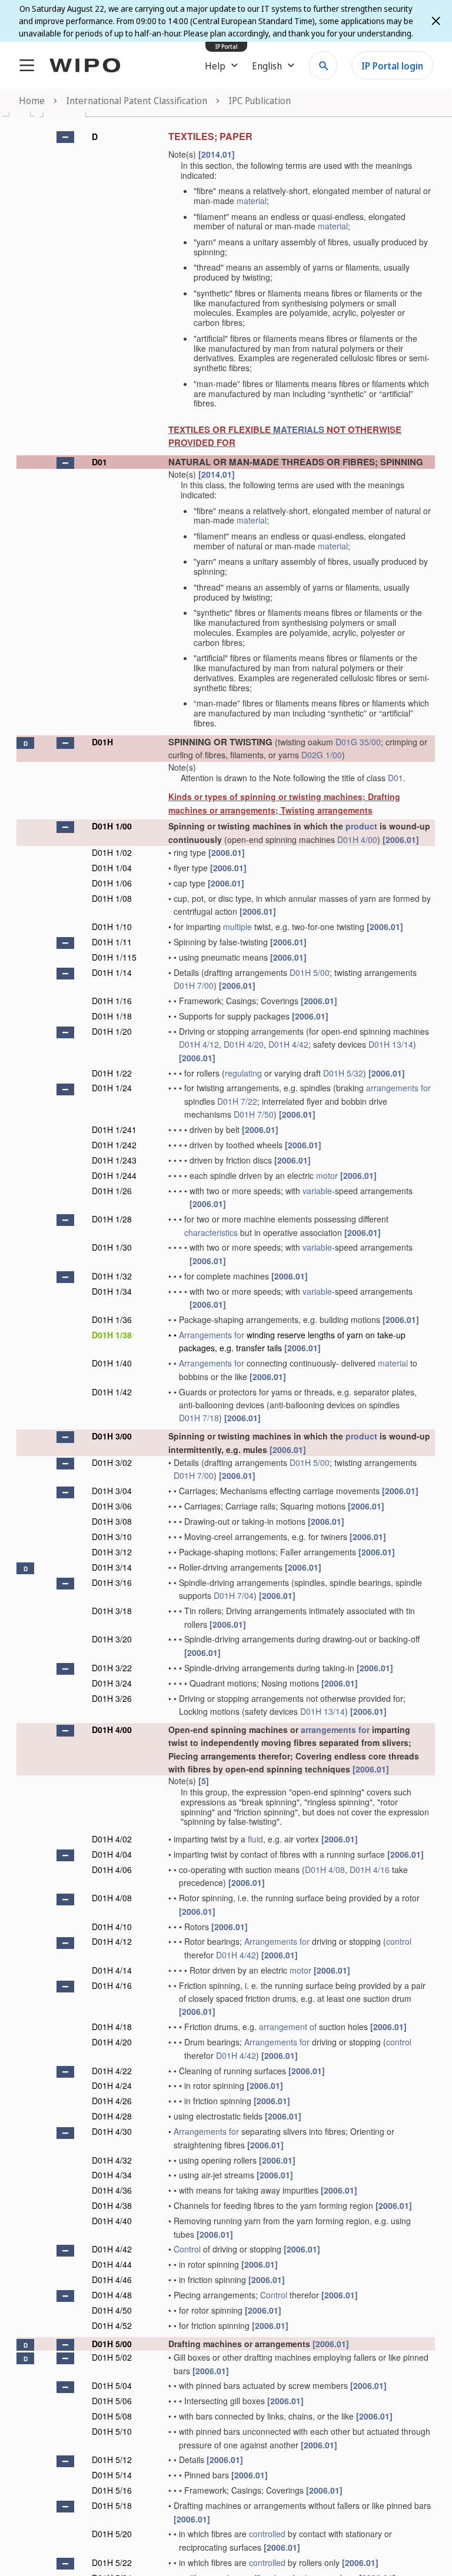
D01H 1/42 (112, 1392)
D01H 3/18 (112, 1611)
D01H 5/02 (112, 2357)
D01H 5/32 (343, 1073)
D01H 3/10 (112, 1537)
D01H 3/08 (112, 1521)
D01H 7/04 (234, 1595)
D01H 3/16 (112, 1582)
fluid (255, 1839)
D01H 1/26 (112, 1191)
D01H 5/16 (112, 2490)
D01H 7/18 (199, 1418)
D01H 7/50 (254, 1114)
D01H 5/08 (112, 2416)
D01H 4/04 (112, 1854)
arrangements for (398, 1088)
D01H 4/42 (288, 1044)
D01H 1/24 (112, 1088)
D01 (99, 462)
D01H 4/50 (112, 2310)
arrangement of (288, 2027)
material (252, 201)
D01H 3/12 (112, 1552)
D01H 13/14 (391, 1044)
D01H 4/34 (112, 2175)
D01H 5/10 (112, 2431)
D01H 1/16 (112, 1001)
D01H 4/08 (325, 1869)
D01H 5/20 (112, 2534)
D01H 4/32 (112, 2160)
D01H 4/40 (112, 2221)
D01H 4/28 (112, 2116)
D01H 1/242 (114, 1145)
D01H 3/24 (112, 1683)
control (399, 1941)
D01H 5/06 (112, 2401)
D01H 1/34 (112, 1291)
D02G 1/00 (322, 755)
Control (187, 2249)
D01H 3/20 (112, 1639)
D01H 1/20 (112, 1031)
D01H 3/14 (112, 1567)
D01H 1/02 (112, 852)
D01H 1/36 (112, 1319)
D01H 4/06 (112, 1869)
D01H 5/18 (112, 2505)
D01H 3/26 (112, 1698)
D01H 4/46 (112, 2280)
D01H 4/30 (112, 2131)
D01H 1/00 (112, 826)
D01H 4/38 (112, 2205)
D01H (102, 742)
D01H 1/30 (112, 1247)
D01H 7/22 (237, 1101)
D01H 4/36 (112, 2190)
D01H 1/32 (112, 1276)
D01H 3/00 (112, 1436)
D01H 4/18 (112, 2027)
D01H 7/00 (194, 985)
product (361, 826)
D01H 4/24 (112, 2085)
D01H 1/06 (112, 883)
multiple (237, 927)
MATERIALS (299, 429)
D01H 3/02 (112, 1462)
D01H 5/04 (112, 2385)
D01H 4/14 (112, 1970)
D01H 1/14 (112, 972)
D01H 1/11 (112, 942)
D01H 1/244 (114, 1175)
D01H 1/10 (112, 927)
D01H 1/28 (112, 1219)
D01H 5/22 (112, 2562)
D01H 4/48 (112, 2295)
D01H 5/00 (310, 972)
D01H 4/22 (112, 2071)
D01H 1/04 (112, 868)
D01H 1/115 (114, 957)
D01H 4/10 (112, 1927)
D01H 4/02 (112, 1839)
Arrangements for (212, 1335)
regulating (243, 1073)
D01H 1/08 (112, 898)
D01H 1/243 (114, 1160)
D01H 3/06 (112, 1506)
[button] (65, 137)
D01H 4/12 (199, 1044)
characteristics (211, 1232)
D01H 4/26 (112, 2101)
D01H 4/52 (112, 2325)
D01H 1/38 (112, 1335)
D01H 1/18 (112, 1016)
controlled (267, 2534)
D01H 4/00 (357, 839)
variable (317, 1191)
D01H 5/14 (112, 2475)
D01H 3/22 (112, 1668)
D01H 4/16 (370, 1869)
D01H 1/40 (112, 1363)
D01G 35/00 (358, 742)
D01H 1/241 (114, 1129)
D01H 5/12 (112, 2460)
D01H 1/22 (112, 1073)
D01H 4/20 (244, 1044)
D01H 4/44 (112, 2264)
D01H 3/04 (112, 1491)
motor (327, 1175)
